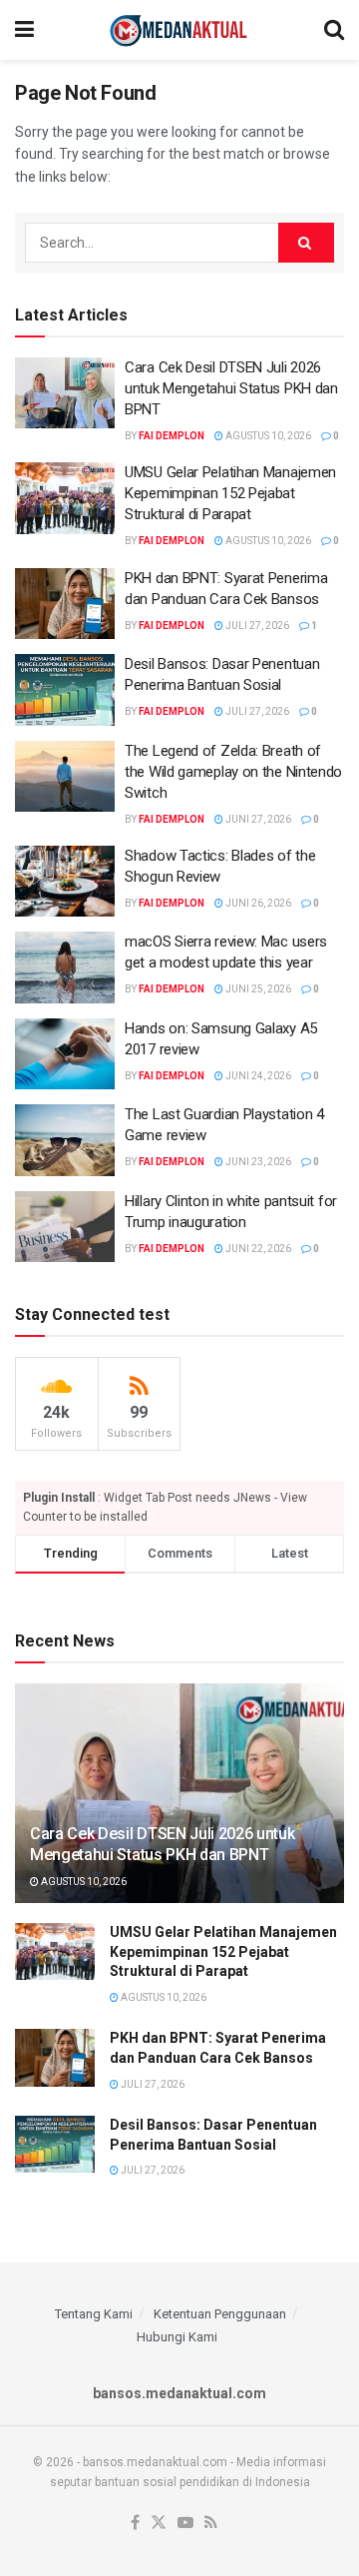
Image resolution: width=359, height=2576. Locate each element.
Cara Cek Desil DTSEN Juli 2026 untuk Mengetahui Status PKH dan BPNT (231, 388)
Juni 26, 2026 (257, 903)
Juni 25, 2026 (257, 989)
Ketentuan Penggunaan (220, 2314)
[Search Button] (334, 30)
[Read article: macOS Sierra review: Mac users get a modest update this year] (65, 967)
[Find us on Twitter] (159, 2524)
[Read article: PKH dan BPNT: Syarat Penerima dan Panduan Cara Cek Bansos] (65, 604)
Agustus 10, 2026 (267, 436)
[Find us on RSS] (211, 2524)
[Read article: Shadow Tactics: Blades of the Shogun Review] (65, 882)
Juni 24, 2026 (257, 1076)
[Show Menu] (24, 30)
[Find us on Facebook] (135, 2524)
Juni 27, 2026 (257, 819)
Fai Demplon (172, 436)
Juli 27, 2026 (256, 626)
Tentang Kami (94, 2314)
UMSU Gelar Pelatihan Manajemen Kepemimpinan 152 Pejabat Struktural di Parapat (230, 493)
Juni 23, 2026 (257, 1162)
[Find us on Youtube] (185, 2524)
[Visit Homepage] (179, 30)
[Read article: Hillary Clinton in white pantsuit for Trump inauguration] (65, 1227)
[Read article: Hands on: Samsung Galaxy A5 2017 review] (65, 1054)
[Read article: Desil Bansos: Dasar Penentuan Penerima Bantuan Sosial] (65, 690)
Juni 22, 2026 (257, 1249)
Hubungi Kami (177, 2337)
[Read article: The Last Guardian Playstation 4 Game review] (65, 1140)
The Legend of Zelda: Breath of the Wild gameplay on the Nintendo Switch (233, 772)
